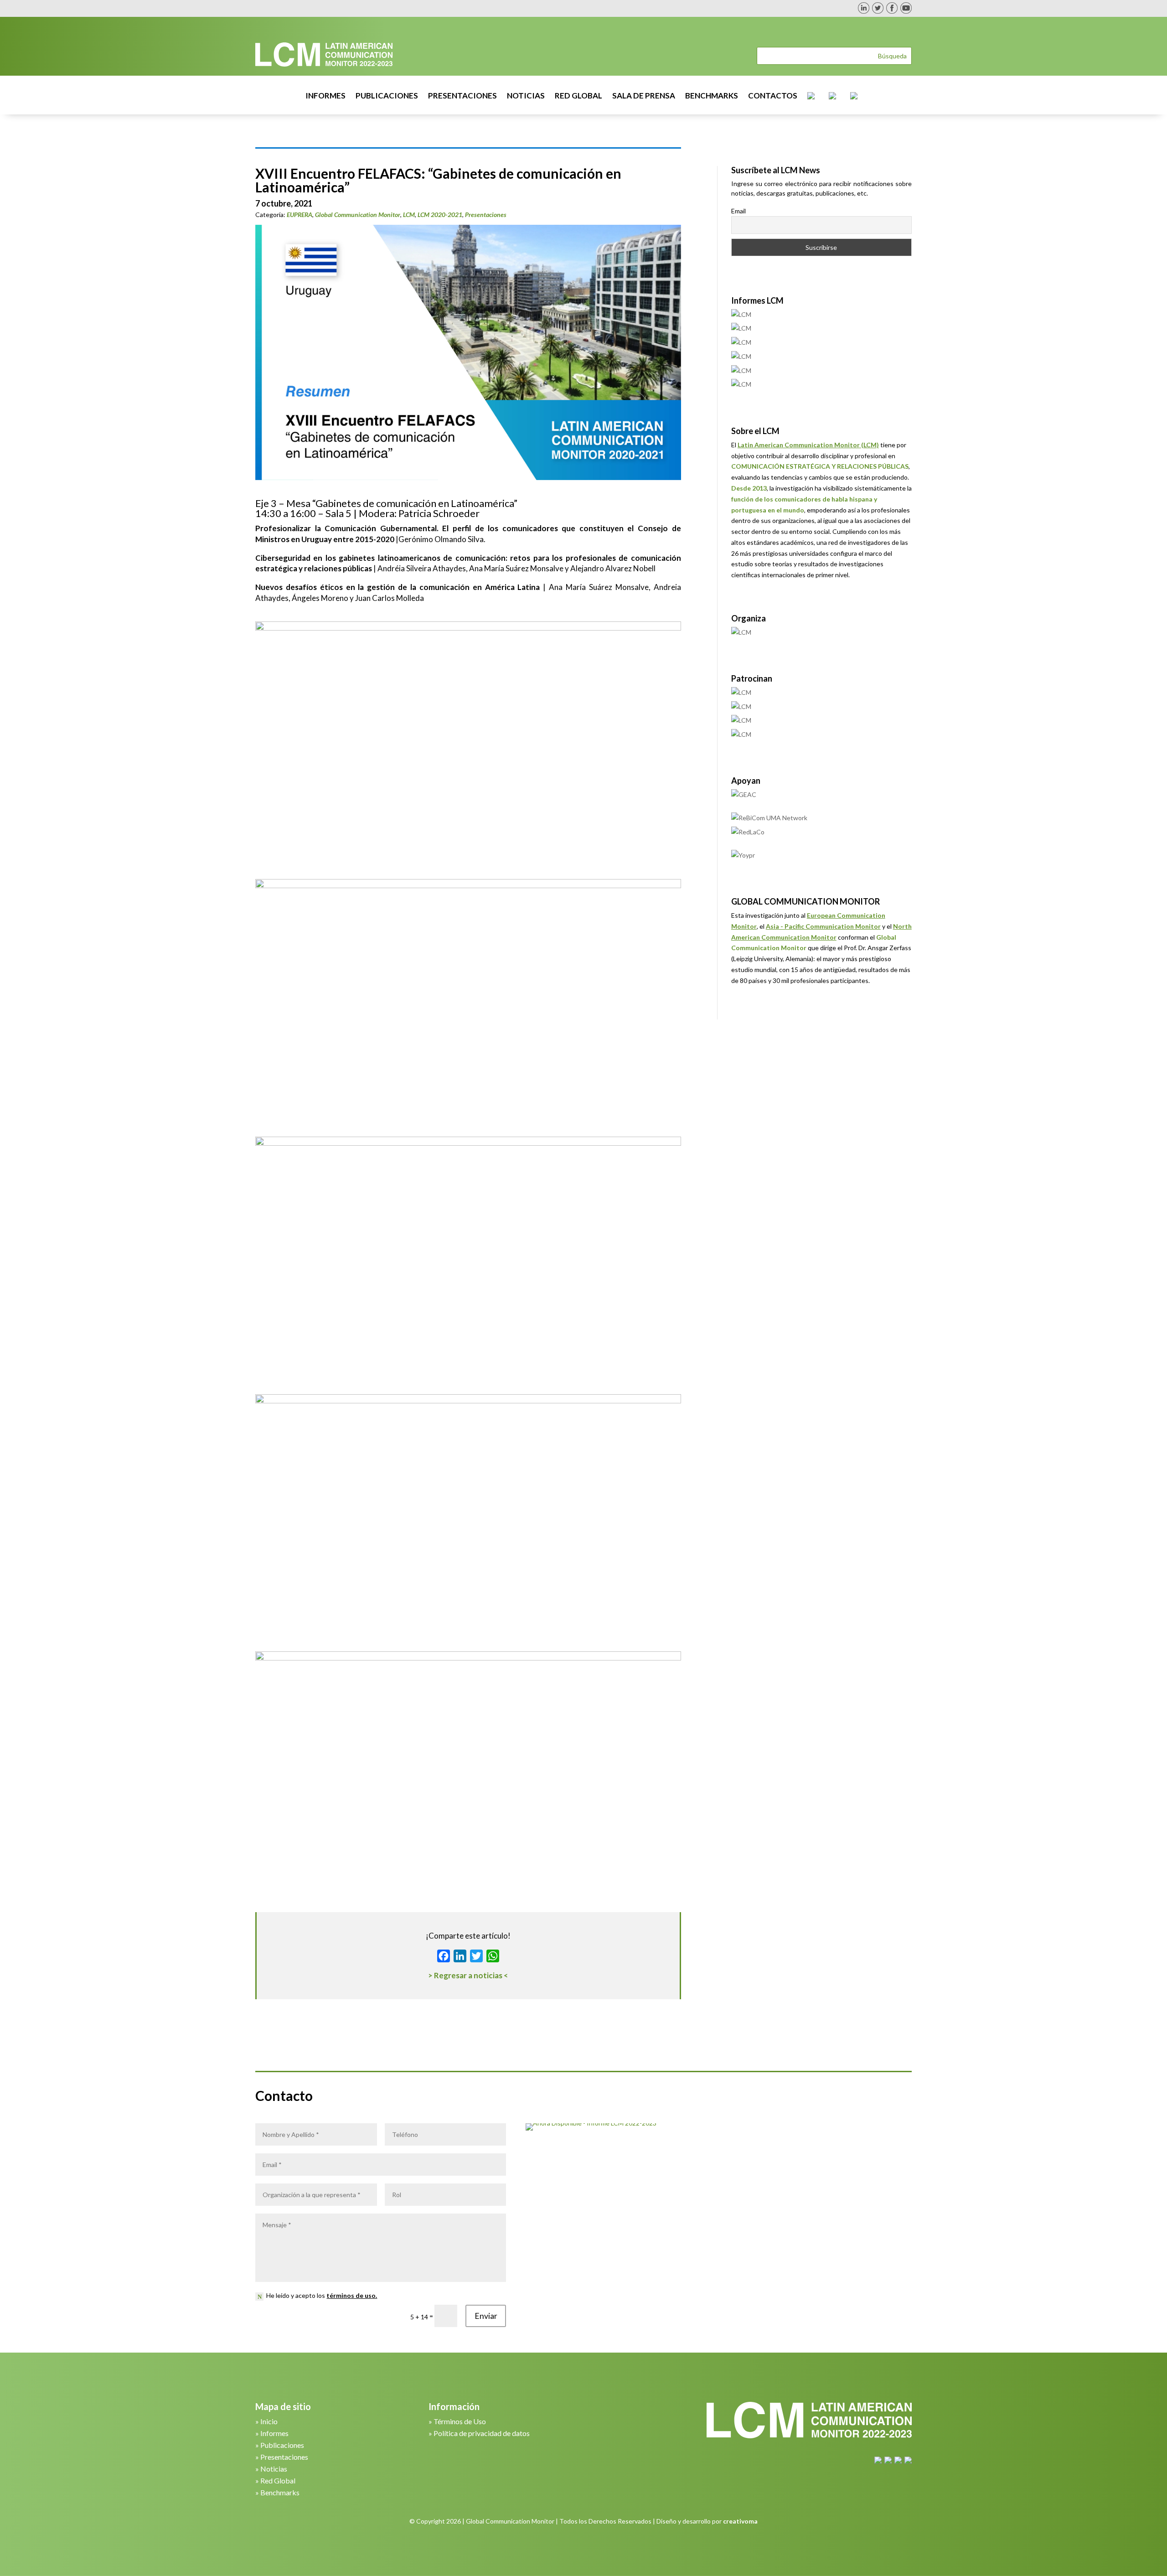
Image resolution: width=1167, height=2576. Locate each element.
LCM (409, 215)
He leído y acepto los (322, 2295)
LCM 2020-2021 (440, 215)
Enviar (486, 2316)
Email (738, 211)
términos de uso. (352, 2295)
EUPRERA (299, 215)
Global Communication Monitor (358, 215)
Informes (274, 2433)
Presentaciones (486, 215)
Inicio (269, 2421)
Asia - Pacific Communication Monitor (823, 926)
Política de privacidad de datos (482, 2433)
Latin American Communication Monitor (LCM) (808, 445)
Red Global (278, 2480)
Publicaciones (282, 2445)
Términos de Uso (460, 2421)
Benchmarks (280, 2492)
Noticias (274, 2469)
